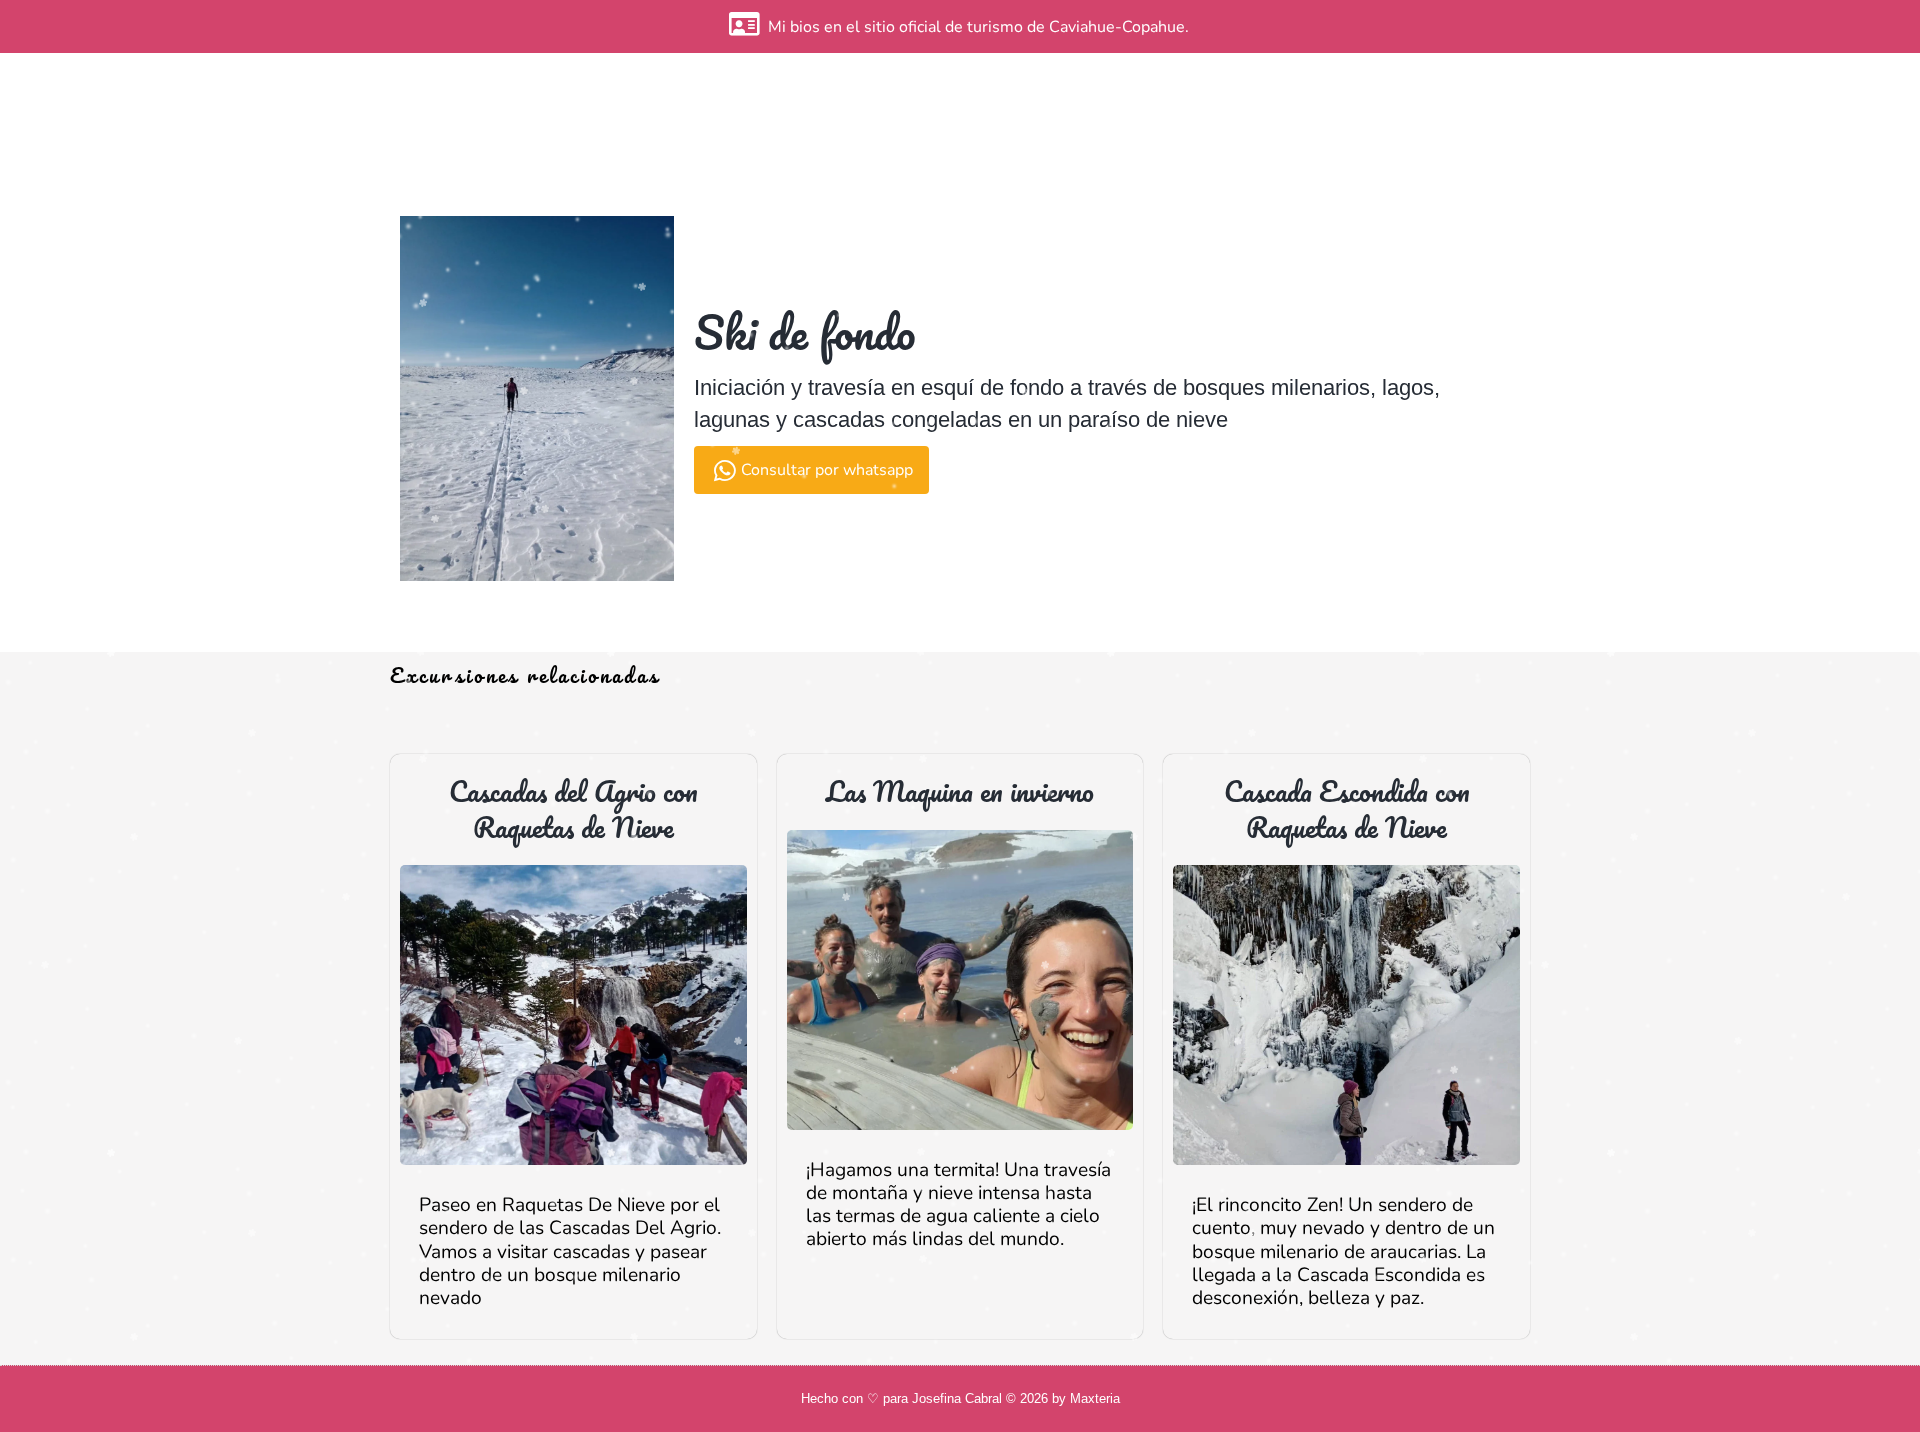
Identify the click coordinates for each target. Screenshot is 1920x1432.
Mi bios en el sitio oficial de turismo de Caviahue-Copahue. (978, 27)
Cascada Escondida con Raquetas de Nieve (1347, 809)
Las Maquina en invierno (960, 791)
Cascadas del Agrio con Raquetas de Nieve (573, 809)
